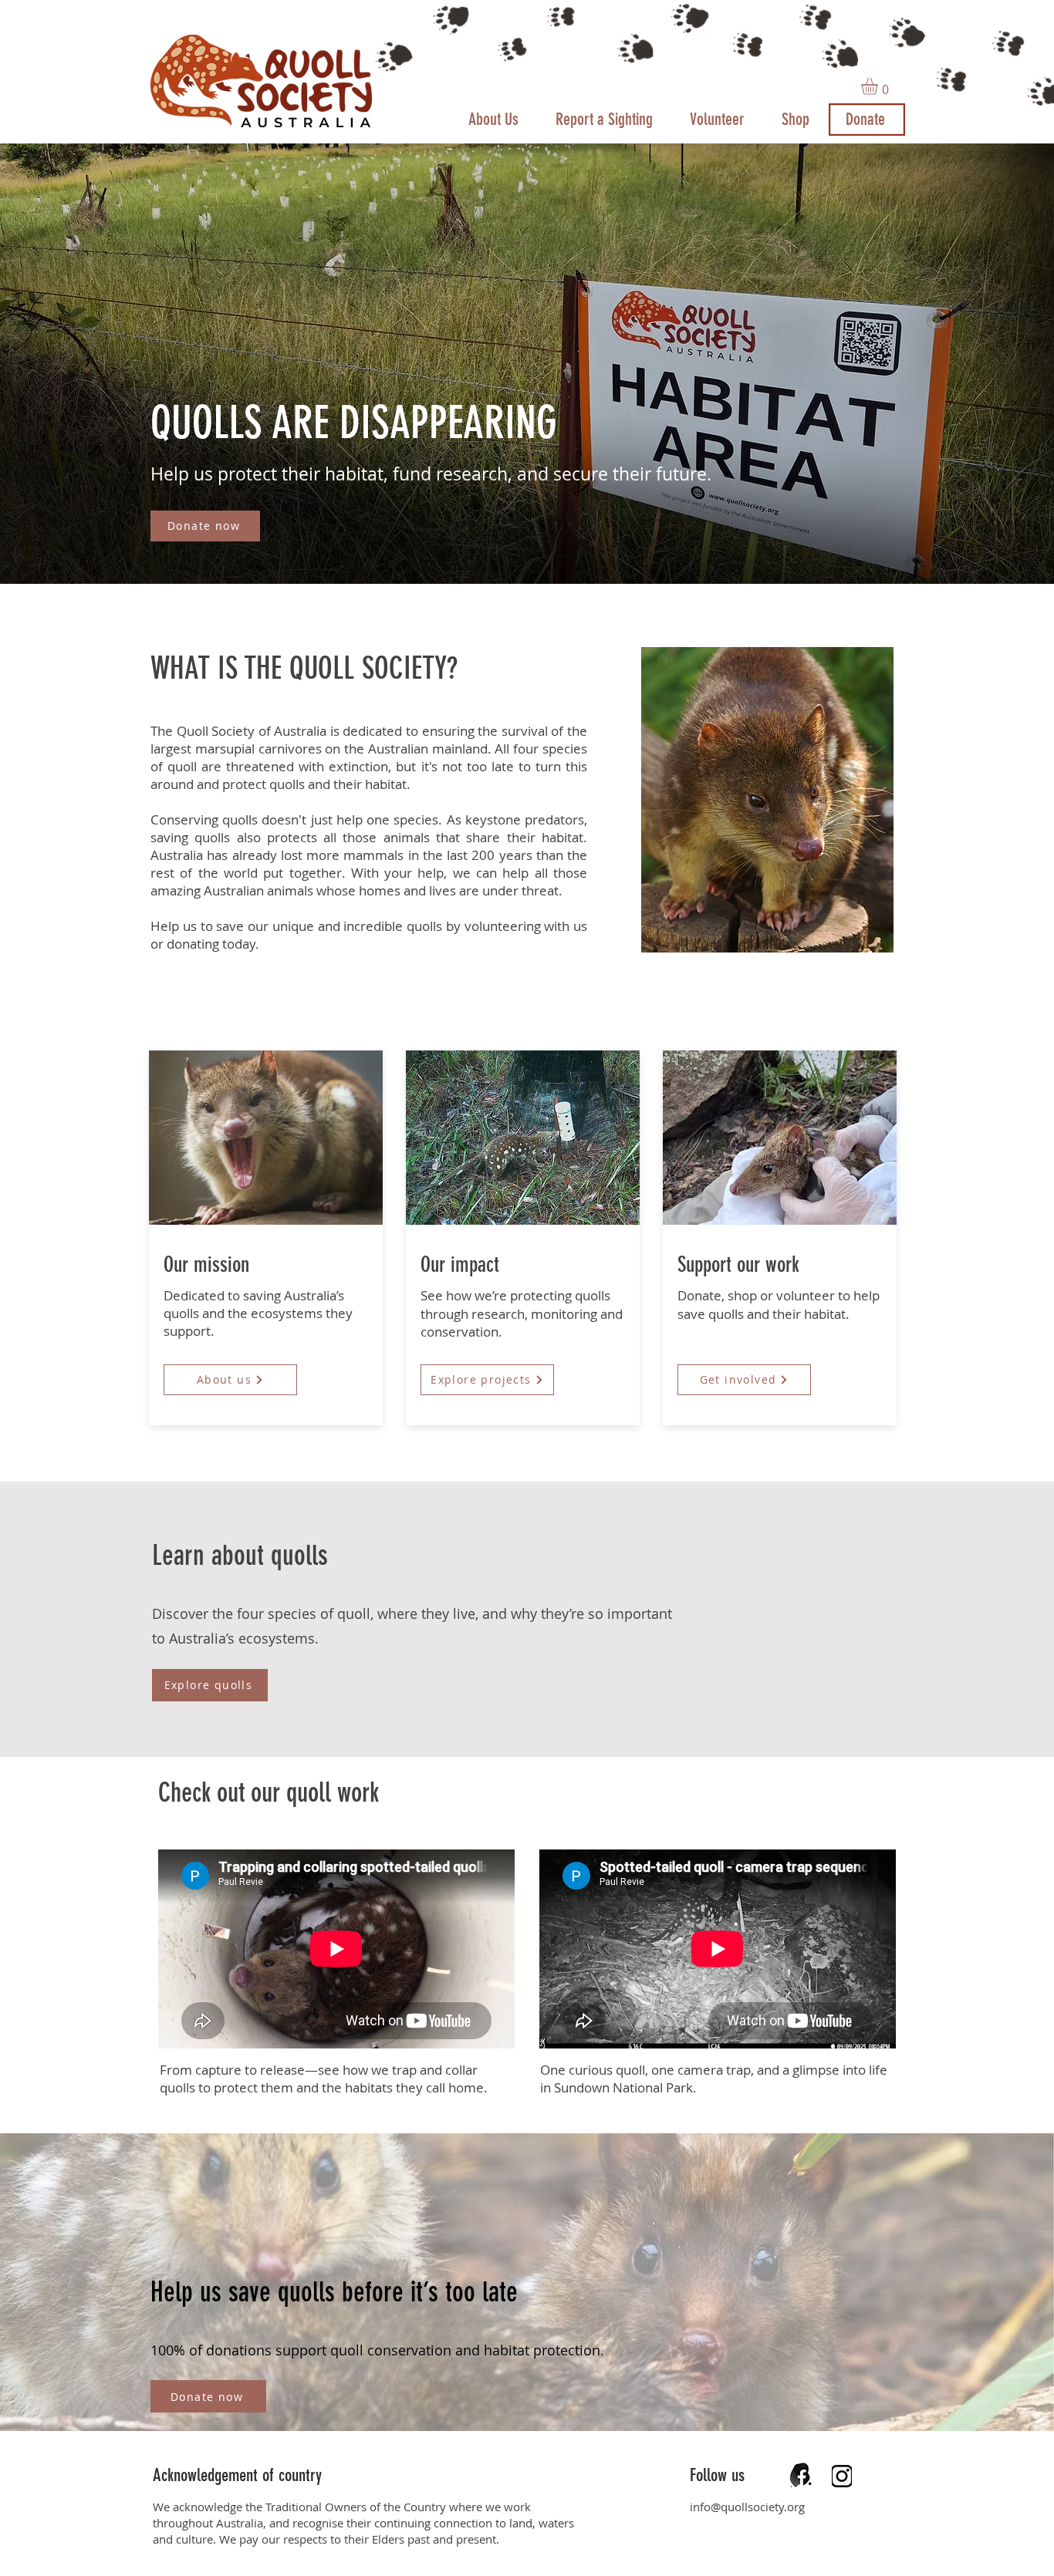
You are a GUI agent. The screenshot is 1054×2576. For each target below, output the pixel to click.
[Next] (970, 363)
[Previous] (84, 363)
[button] (879, 86)
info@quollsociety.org (747, 2507)
